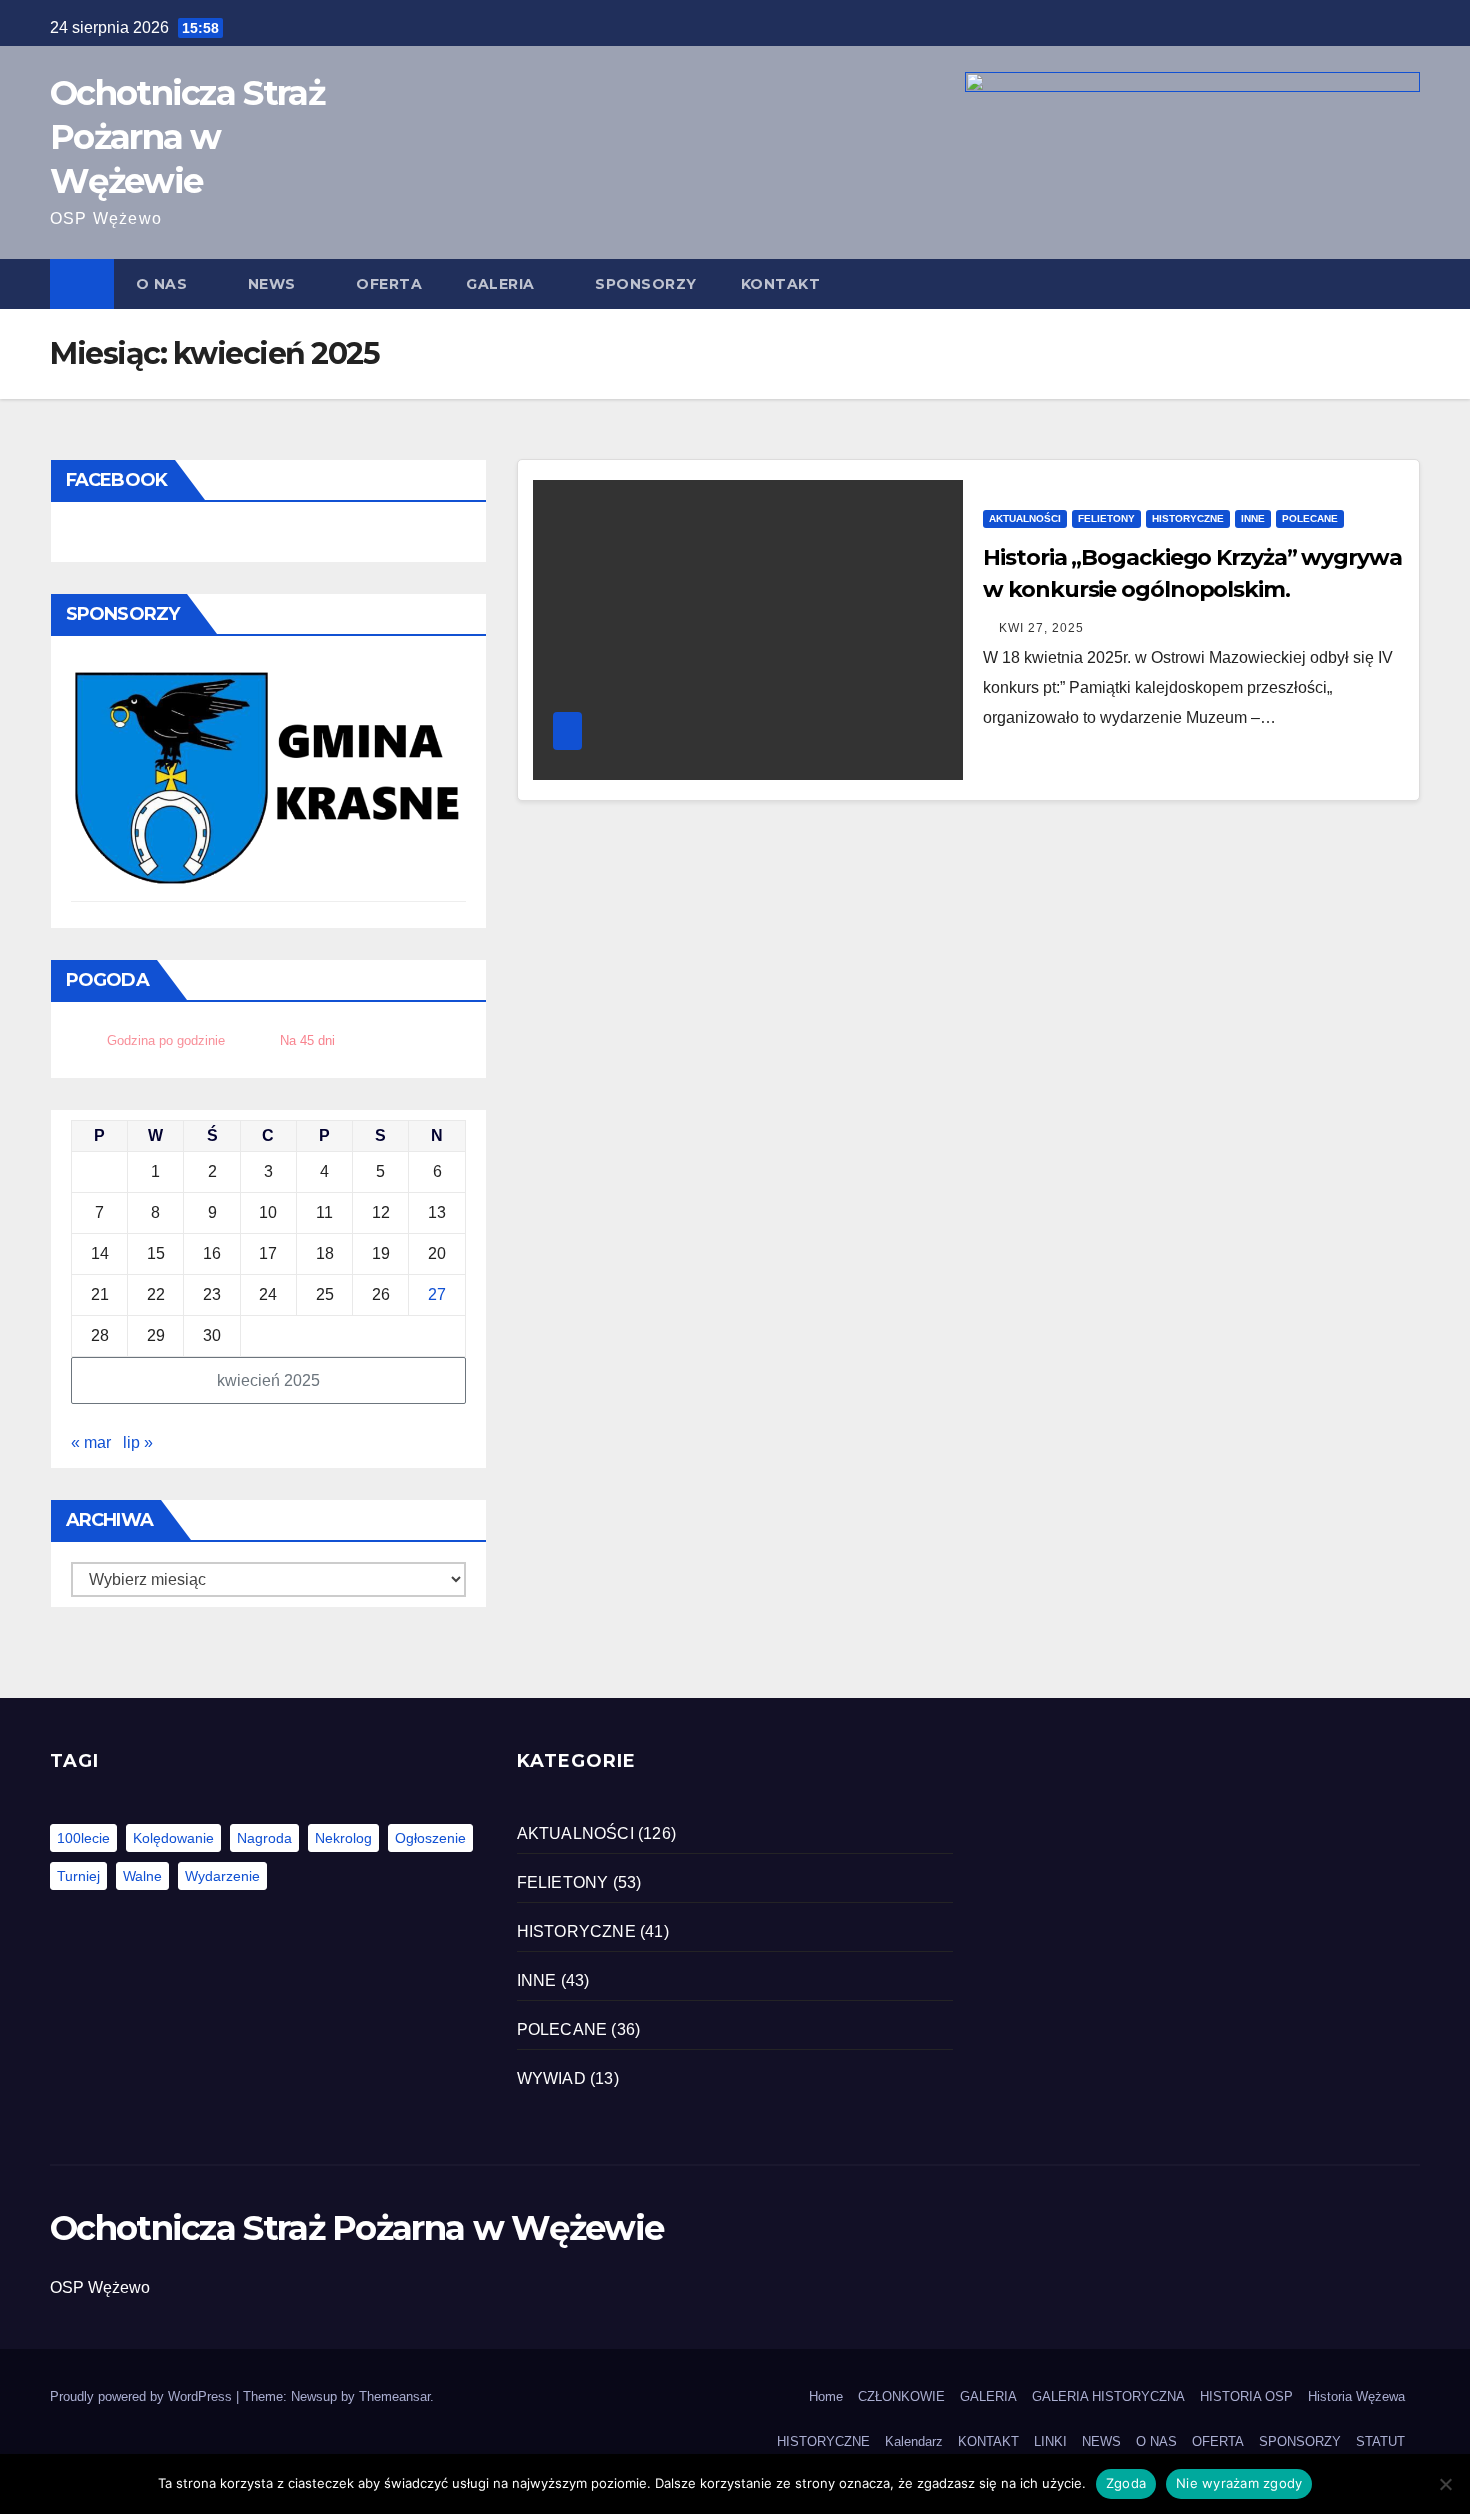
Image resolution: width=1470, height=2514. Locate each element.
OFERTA (389, 284)
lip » (138, 1442)
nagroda (264, 1838)
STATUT (1380, 2441)
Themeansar (394, 2396)
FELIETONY (1106, 518)
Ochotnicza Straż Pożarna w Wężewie (187, 137)
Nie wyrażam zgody (1239, 2483)
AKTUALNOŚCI (1025, 518)
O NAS (162, 284)
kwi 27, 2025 (1041, 628)
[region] (268, 779)
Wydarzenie (222, 1876)
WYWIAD (551, 2078)
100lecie (83, 1838)
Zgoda (1126, 2483)
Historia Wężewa (1356, 2396)
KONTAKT (781, 284)
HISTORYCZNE (1188, 518)
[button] (1406, 283)
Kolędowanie (173, 1838)
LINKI (1050, 2441)
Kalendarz (914, 2441)
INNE (1253, 518)
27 (437, 1294)
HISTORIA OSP (1246, 2396)
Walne (142, 1876)
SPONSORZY (646, 284)
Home (826, 2396)
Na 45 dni (307, 1040)
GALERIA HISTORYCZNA (1108, 2396)
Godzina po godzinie (166, 1040)
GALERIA (500, 284)
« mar (91, 1442)
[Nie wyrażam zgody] (1445, 2484)
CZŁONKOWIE (901, 2396)
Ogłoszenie (430, 1838)
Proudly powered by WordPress (143, 2396)
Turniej (78, 1876)
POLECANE (1310, 518)
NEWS (272, 284)
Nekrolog (343, 1838)
